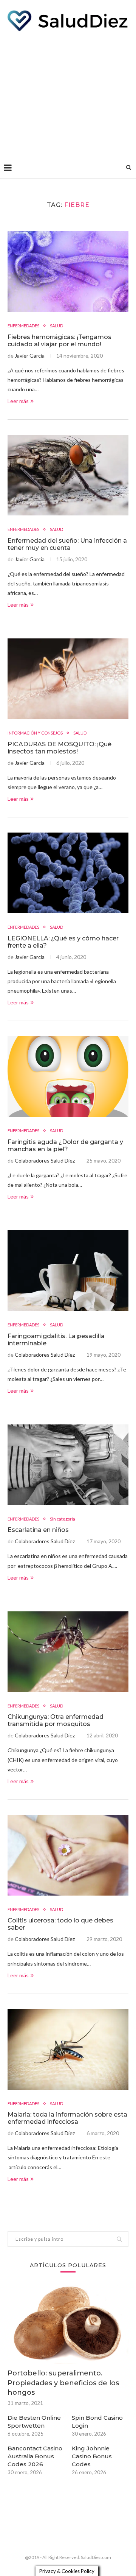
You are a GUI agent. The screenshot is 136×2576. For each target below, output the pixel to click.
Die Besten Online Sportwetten (34, 2422)
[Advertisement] (68, 92)
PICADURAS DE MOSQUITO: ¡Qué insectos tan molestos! (59, 748)
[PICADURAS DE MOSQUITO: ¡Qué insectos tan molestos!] (68, 679)
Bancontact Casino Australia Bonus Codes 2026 (35, 2456)
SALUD (56, 326)
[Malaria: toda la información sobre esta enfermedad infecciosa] (68, 2049)
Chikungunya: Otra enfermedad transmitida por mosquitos (56, 1720)
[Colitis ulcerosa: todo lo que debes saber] (68, 1855)
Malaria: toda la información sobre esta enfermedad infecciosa (67, 2118)
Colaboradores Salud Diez (45, 1160)
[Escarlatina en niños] (68, 1465)
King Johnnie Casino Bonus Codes (92, 2456)
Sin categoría (63, 1519)
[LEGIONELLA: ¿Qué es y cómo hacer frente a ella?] (68, 873)
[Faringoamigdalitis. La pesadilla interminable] (68, 1271)
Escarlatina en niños (38, 1530)
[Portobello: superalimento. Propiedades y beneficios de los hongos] (68, 2324)
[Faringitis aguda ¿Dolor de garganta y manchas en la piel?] (68, 1076)
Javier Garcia (30, 356)
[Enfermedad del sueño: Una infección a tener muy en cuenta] (68, 475)
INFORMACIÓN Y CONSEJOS (35, 733)
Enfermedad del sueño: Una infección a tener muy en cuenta (67, 544)
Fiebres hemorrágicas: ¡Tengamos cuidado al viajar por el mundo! (59, 341)
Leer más (18, 401)
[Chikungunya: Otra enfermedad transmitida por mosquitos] (68, 1652)
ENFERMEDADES (23, 326)
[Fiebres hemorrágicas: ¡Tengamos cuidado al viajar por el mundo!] (68, 272)
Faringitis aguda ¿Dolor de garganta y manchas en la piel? (65, 1146)
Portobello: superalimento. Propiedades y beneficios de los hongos (63, 2383)
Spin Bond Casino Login (97, 2422)
